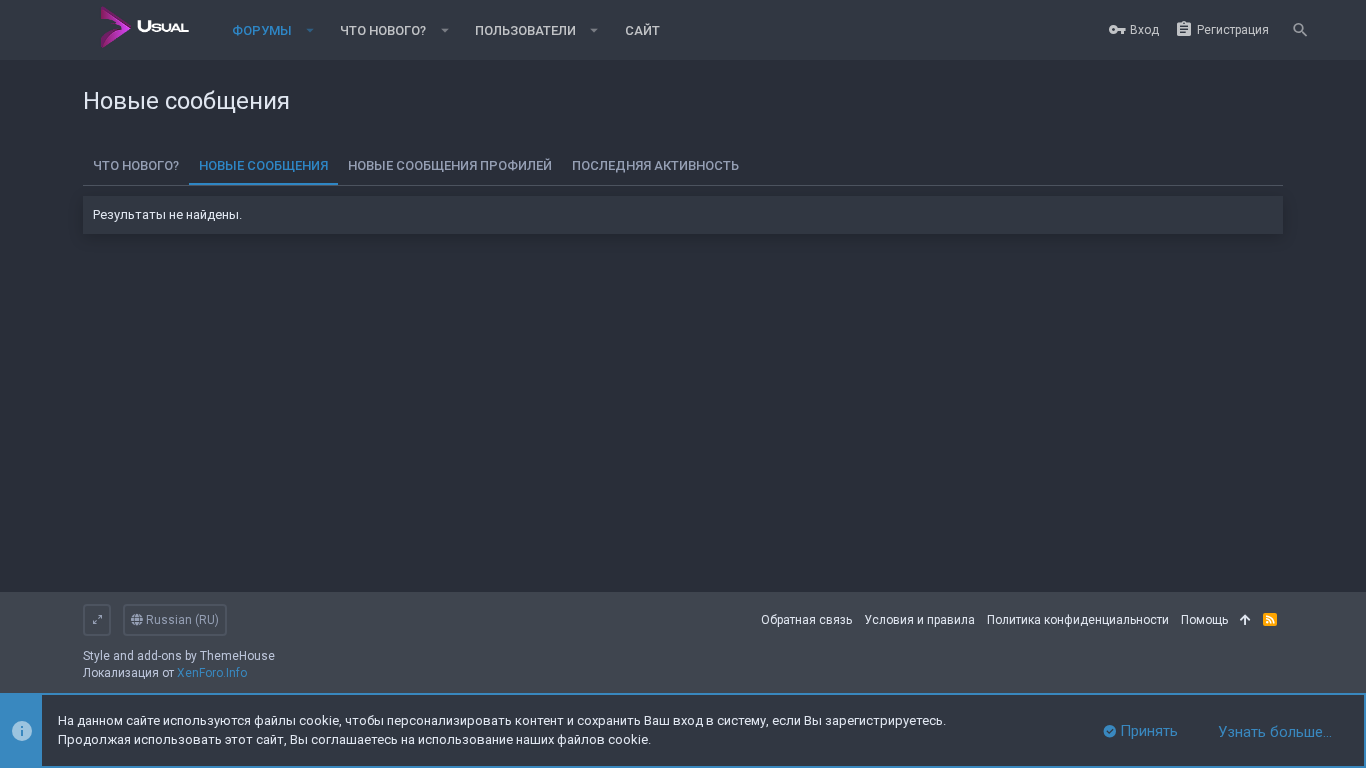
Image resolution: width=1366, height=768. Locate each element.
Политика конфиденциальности (1078, 620)
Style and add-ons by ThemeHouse (179, 656)
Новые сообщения (263, 165)
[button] (310, 30)
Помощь (1204, 620)
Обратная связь (806, 620)
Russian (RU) (181, 620)
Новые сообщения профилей (450, 165)
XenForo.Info (212, 673)
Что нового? (136, 165)
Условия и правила (919, 620)
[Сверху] (1245, 620)
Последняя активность (655, 165)
